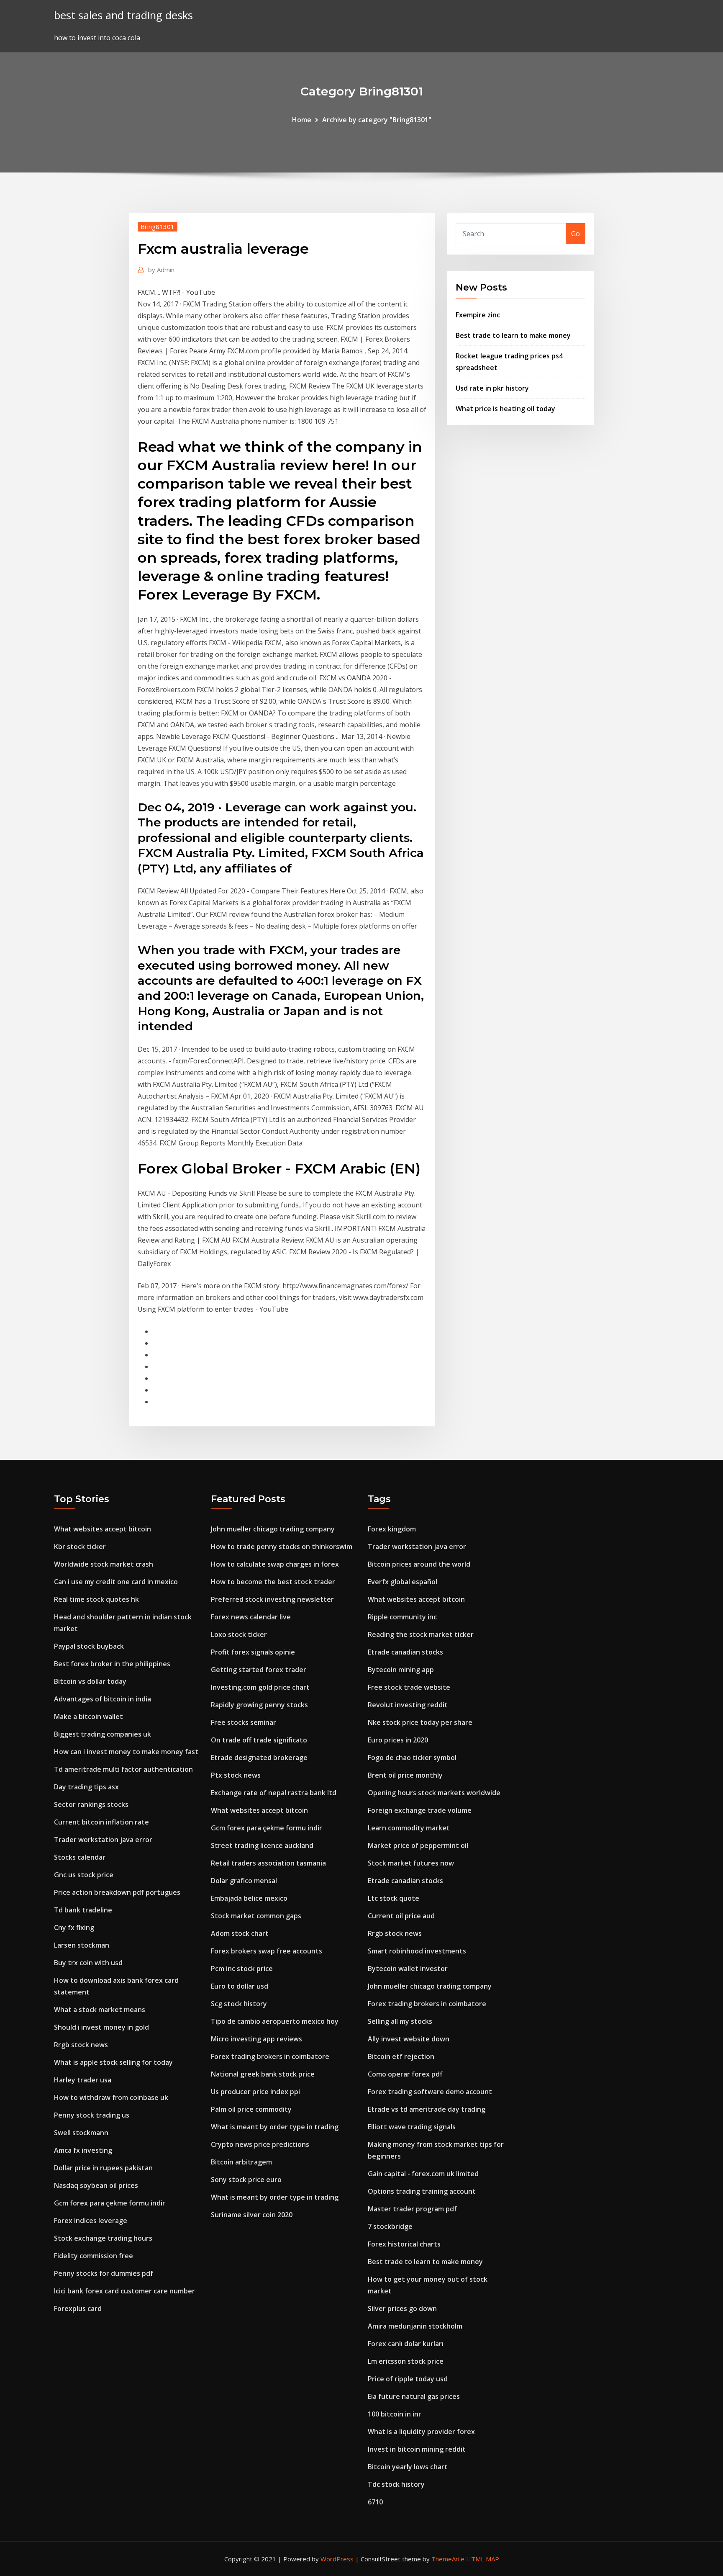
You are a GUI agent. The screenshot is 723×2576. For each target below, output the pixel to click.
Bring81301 (158, 226)
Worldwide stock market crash (104, 1564)
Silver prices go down (402, 2308)
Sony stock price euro (246, 2180)
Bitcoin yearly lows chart (408, 2467)
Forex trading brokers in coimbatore (270, 2056)
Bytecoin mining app (401, 1670)
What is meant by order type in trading (275, 2127)
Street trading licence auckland (262, 1845)
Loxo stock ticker (239, 1634)
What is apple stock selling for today (113, 2062)
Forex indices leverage (91, 2221)
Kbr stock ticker (80, 1547)
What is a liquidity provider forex (421, 2432)
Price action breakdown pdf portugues (117, 1892)
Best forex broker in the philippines (112, 1664)
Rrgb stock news (81, 2045)
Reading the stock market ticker (421, 1634)
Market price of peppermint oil (418, 1845)
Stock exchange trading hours (103, 2238)
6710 (375, 2502)
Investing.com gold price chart (260, 1687)
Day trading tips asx (86, 1787)
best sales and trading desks (123, 15)
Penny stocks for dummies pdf (104, 2273)
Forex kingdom (392, 1529)
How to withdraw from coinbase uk (111, 2097)
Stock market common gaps (256, 1916)
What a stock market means (100, 2010)
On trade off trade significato (259, 1740)
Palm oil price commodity (251, 2109)
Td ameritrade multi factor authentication (123, 1769)
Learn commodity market (409, 1828)
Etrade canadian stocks (405, 1652)
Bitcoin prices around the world (419, 1564)
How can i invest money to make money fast (126, 1752)
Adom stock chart (240, 1933)
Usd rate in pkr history (492, 388)
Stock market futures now (411, 1863)
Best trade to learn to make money (513, 335)
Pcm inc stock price (242, 1969)
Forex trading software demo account (430, 2092)
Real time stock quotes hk (96, 1599)
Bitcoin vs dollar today (90, 1681)
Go (576, 234)
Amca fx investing (83, 2150)
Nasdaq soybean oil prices (96, 2185)
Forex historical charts (404, 2244)
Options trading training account (422, 2191)
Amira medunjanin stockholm (415, 2326)
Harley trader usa (83, 2080)
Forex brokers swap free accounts (267, 1951)
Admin (161, 270)
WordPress (337, 2559)
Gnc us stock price (84, 1875)
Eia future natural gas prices (414, 2396)
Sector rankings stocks (91, 1804)
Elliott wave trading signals (412, 2127)
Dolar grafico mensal (244, 1881)
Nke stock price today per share (420, 1722)
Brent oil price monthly (405, 1775)
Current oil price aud (401, 1916)
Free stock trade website (409, 1687)
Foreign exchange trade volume (420, 1810)
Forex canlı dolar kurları (406, 2344)
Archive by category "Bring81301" (377, 120)
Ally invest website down (409, 2039)
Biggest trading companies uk (103, 1734)
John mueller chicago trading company (273, 1529)
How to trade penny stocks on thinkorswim (282, 1547)
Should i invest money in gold (101, 2027)
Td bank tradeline (83, 1910)
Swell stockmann (81, 2133)
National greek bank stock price (263, 2074)
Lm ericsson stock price (406, 2361)
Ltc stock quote (394, 1898)
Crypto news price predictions (260, 2144)
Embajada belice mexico (249, 1898)
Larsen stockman (82, 1945)
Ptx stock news (236, 1775)
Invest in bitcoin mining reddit (417, 2449)
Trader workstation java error (103, 1840)
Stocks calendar (80, 1857)
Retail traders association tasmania (268, 1863)
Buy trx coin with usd (88, 1963)
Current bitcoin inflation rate (101, 1822)
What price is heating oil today (505, 409)
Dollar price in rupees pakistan (103, 2168)
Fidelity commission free (94, 2256)
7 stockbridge (390, 2226)
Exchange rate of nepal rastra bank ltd (274, 1793)
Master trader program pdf (412, 2209)
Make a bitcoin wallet (88, 1716)
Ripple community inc (402, 1617)
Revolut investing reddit (408, 1705)
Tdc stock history (396, 2484)
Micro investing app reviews (256, 2039)
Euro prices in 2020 (398, 1740)
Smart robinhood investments (417, 1951)
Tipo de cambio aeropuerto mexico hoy (275, 2021)
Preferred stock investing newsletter (272, 1599)
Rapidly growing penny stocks (259, 1705)
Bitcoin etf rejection (401, 2056)
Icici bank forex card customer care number (124, 2291)
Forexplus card (78, 2308)
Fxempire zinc (478, 315)
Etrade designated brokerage (259, 1758)
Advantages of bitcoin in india (103, 1699)
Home (302, 120)
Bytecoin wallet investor (408, 1969)
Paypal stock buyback (89, 1646)
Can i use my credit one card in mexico (116, 1582)
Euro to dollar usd (240, 1986)
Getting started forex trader (259, 1670)
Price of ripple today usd (408, 2379)
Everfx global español (403, 1582)
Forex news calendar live (251, 1617)
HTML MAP (483, 2559)
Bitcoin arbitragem (241, 2162)
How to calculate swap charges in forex (275, 1564)
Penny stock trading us (92, 2115)
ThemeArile (448, 2559)
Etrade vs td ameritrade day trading (427, 2109)
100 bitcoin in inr (395, 2414)
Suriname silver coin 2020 (252, 2215)
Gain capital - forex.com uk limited (423, 2174)
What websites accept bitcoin (103, 1529)
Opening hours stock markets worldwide (434, 1793)
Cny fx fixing (74, 1927)
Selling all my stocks (400, 2021)
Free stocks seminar (244, 1722)
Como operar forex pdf (405, 2074)
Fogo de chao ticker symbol (412, 1758)
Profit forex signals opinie (253, 1652)
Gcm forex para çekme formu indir (110, 2203)
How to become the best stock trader (273, 1582)
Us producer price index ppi (255, 2092)
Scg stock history (239, 2004)
